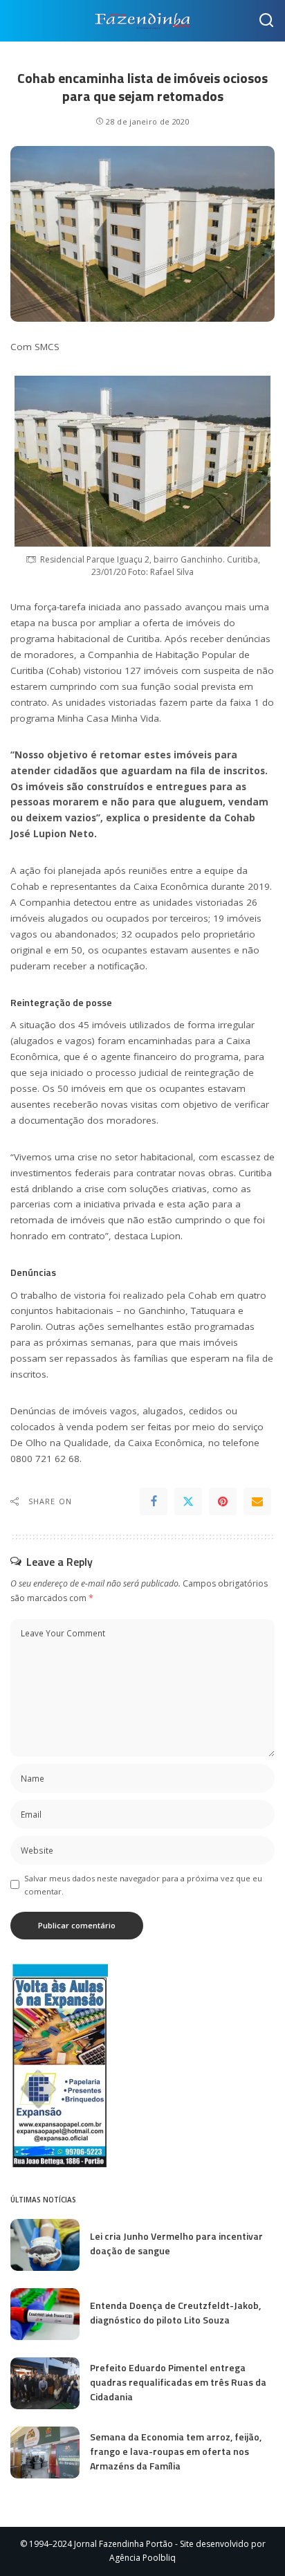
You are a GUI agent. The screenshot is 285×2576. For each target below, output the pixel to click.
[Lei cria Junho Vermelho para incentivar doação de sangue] (45, 2245)
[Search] (266, 21)
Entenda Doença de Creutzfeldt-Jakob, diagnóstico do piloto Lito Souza (175, 2312)
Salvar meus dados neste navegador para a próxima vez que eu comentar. (143, 1885)
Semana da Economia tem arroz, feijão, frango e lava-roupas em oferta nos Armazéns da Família (176, 2451)
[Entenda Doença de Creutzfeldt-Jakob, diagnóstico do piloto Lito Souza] (45, 2314)
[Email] (257, 1501)
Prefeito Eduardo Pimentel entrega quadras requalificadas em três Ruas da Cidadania (178, 2382)
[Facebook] (154, 1501)
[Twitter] (188, 1501)
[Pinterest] (223, 1501)
